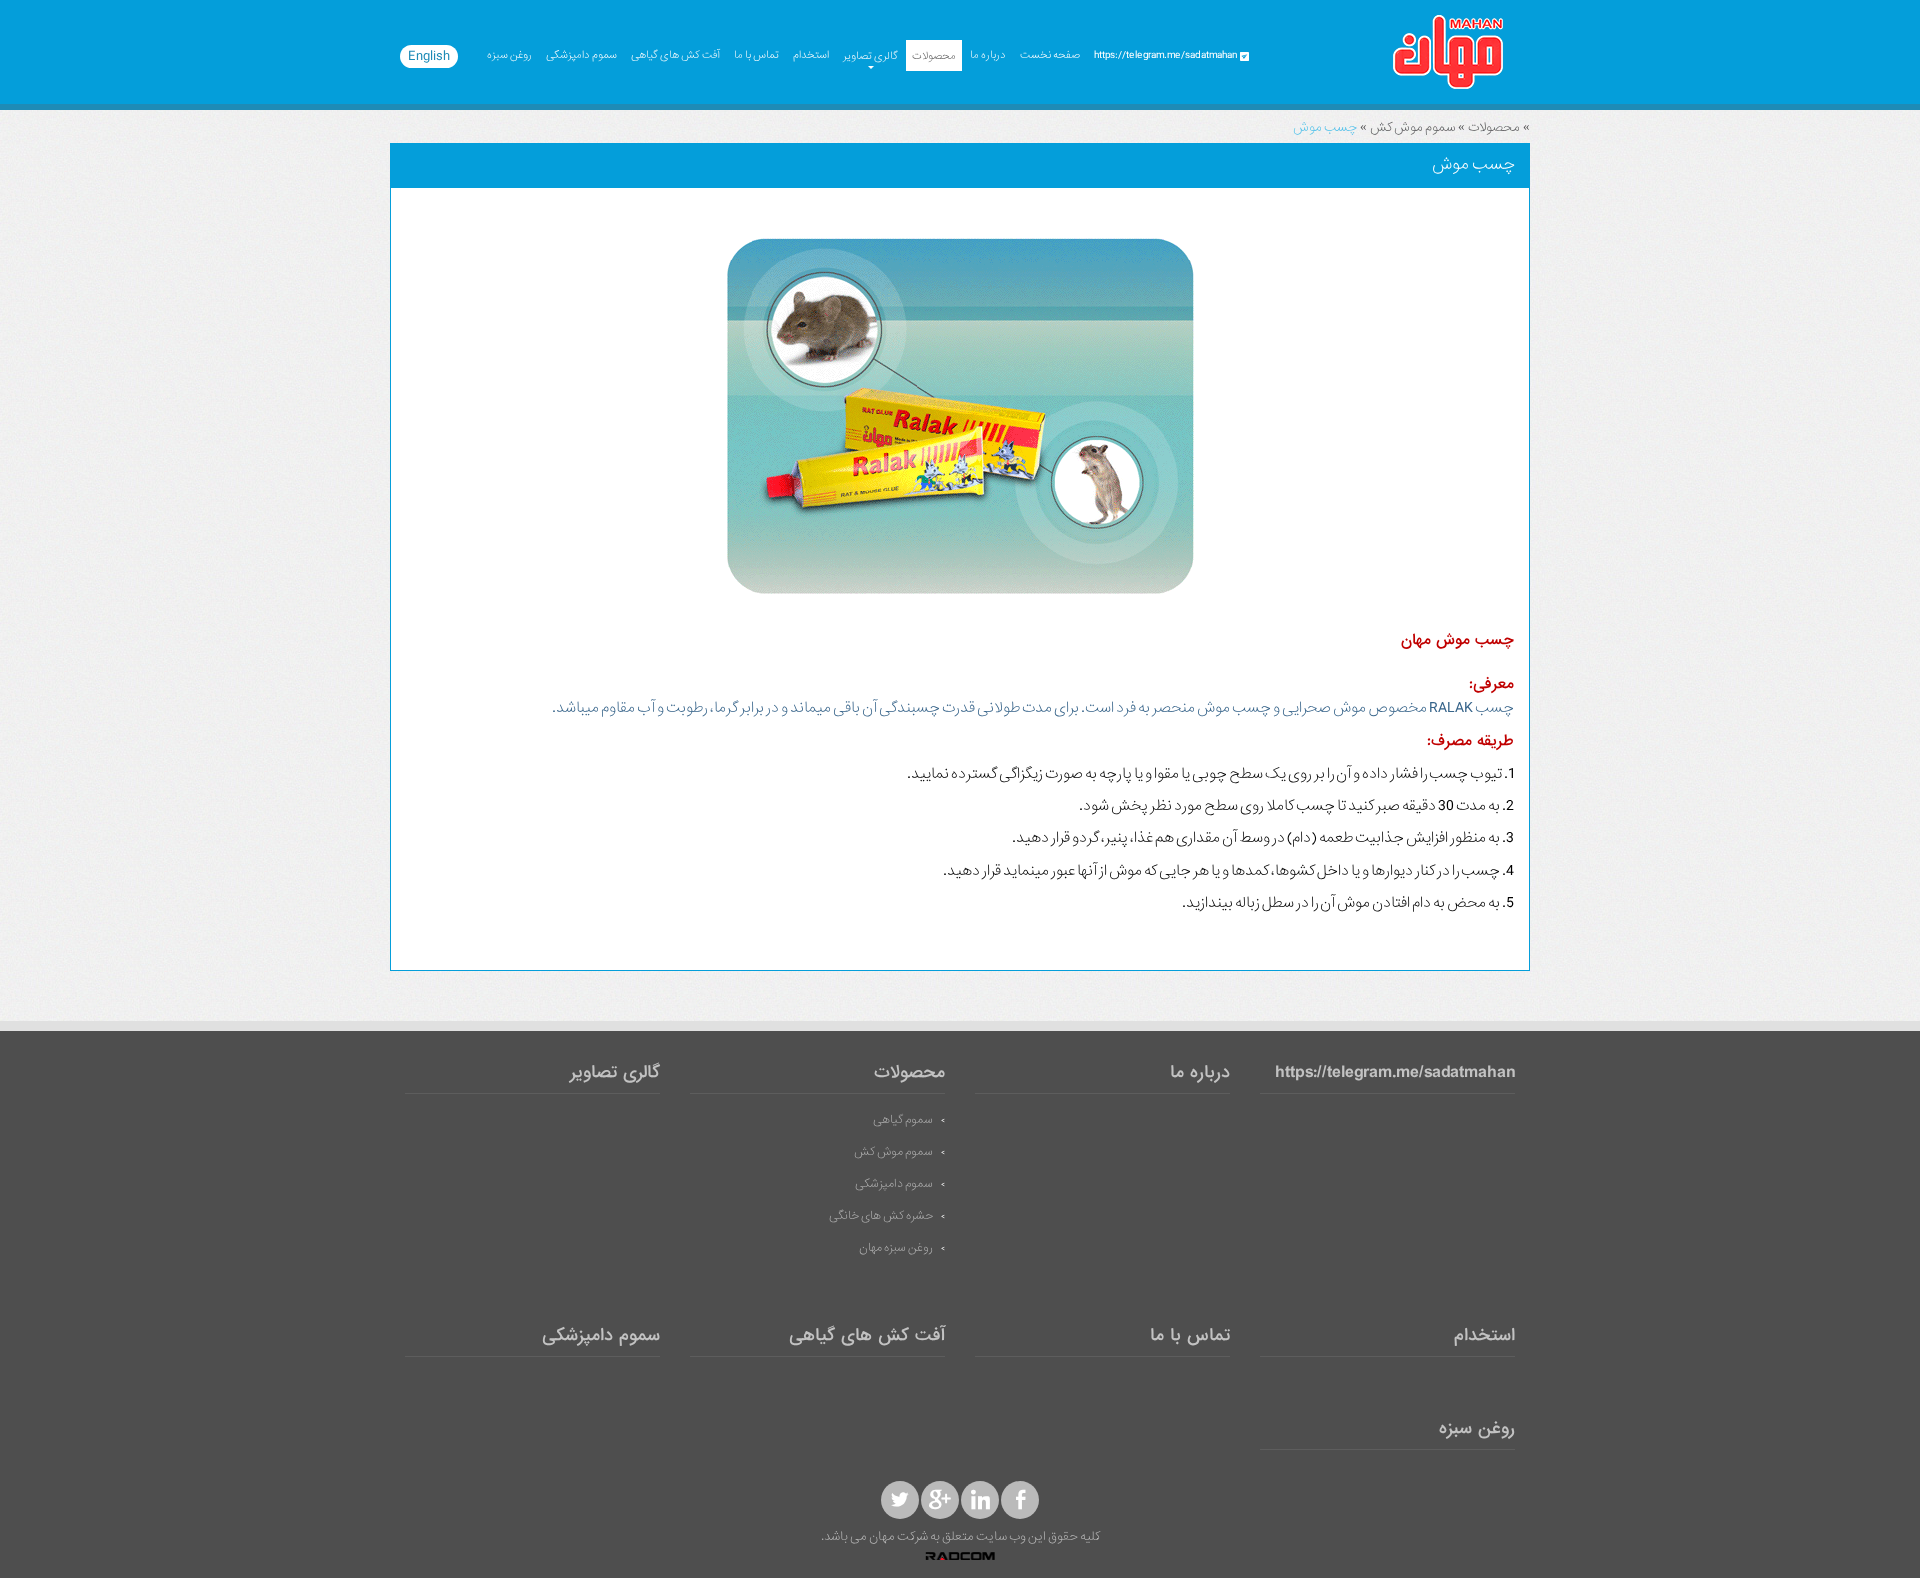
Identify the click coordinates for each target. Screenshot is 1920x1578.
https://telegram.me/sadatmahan (1395, 1073)
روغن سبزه (509, 55)
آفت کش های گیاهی (675, 55)
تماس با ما (756, 55)
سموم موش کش (1412, 127)
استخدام (811, 55)
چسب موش (1325, 127)
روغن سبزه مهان (896, 1248)
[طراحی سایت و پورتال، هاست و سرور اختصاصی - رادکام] (960, 1557)
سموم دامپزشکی (581, 55)
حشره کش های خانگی (881, 1216)
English (429, 56)
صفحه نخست (1050, 55)
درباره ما (988, 55)
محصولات (934, 56)
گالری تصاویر (870, 56)
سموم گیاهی (903, 1120)
